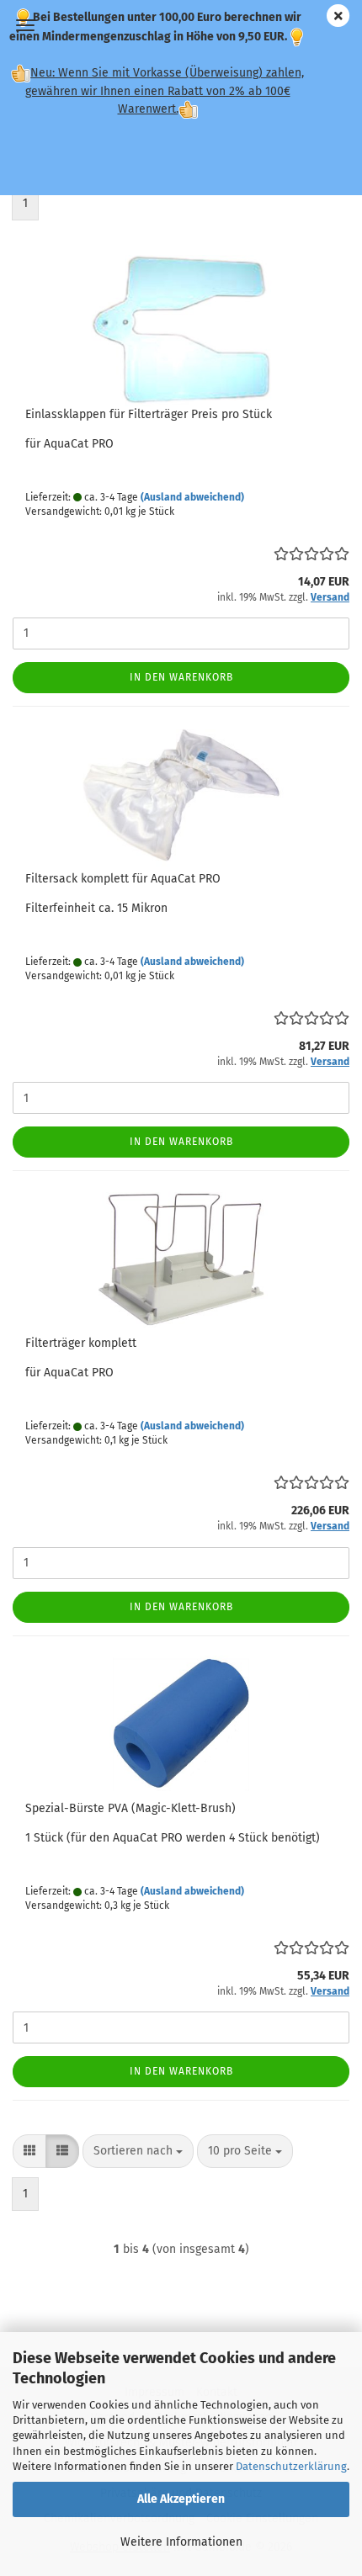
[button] (29, 2151)
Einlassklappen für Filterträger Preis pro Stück (149, 414)
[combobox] (138, 2151)
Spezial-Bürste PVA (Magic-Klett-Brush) (130, 1808)
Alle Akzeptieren (181, 2499)
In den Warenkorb (181, 677)
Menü (25, 25)
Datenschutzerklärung (291, 2466)
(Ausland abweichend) (192, 497)
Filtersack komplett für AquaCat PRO (123, 879)
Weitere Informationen (181, 2542)
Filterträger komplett (81, 1343)
